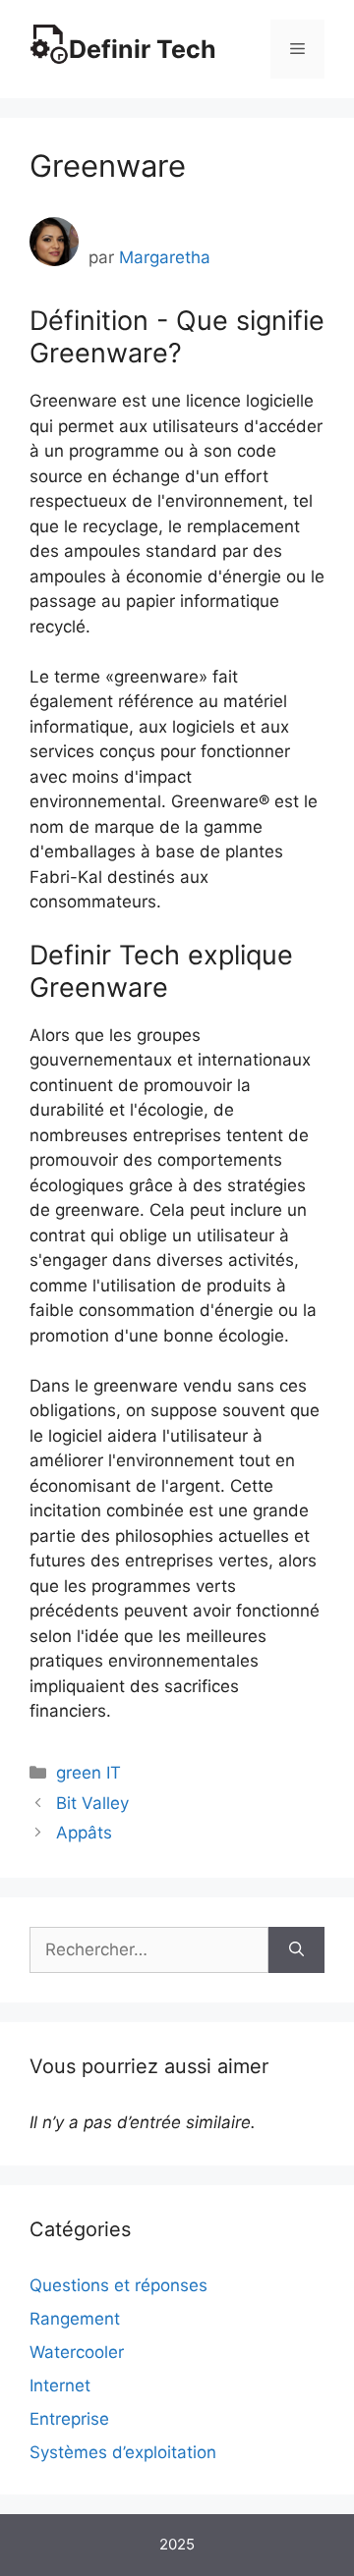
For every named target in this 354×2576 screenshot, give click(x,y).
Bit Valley (92, 1803)
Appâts (84, 1833)
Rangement (75, 2319)
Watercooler (77, 2352)
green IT (88, 1773)
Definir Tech (143, 49)
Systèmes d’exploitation (123, 2452)
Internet (60, 2385)
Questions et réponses (118, 2285)
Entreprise (69, 2419)
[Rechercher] (296, 1950)
